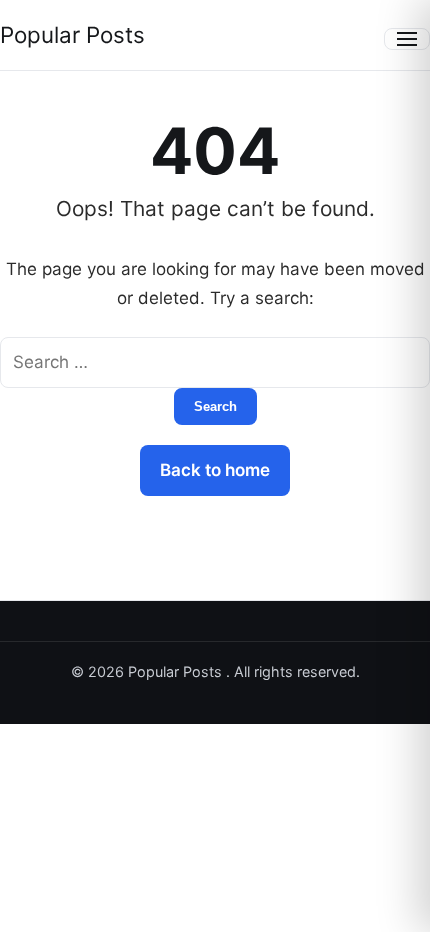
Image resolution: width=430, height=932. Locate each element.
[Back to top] (388, 900)
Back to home (215, 470)
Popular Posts (72, 34)
